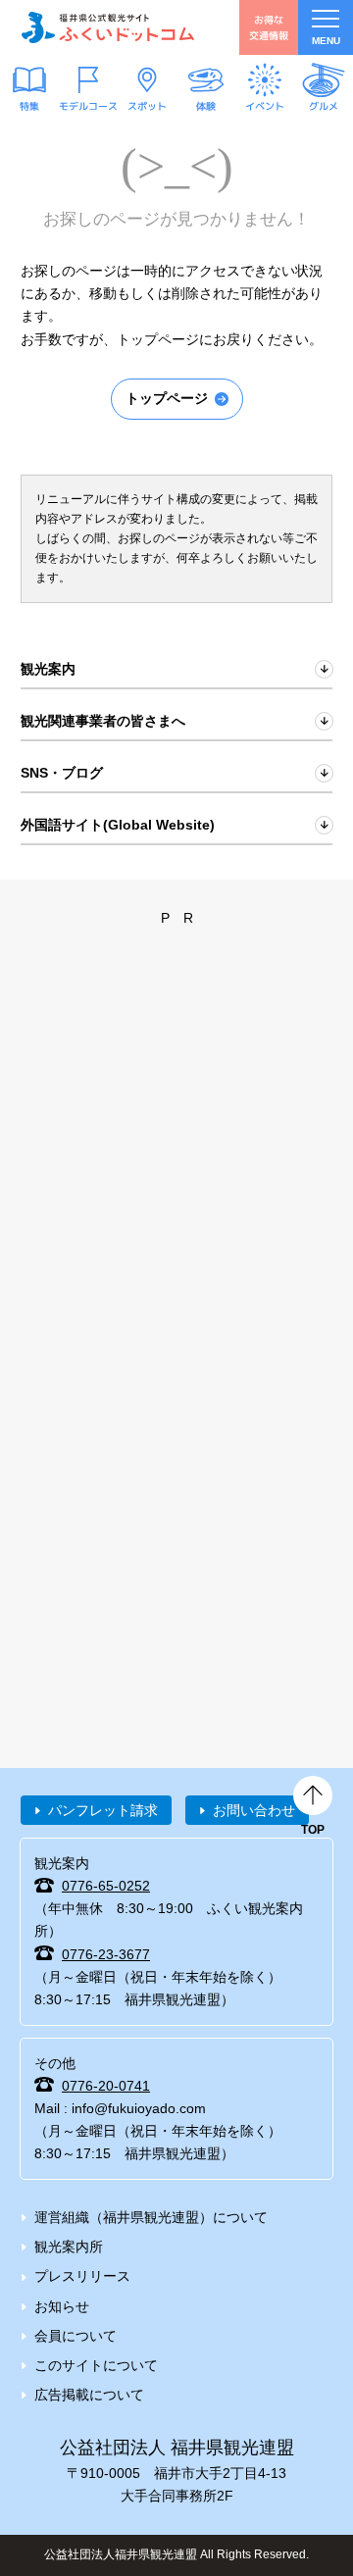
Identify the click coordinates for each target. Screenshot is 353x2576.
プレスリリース (82, 2276)
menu (326, 41)
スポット (147, 105)
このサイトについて (96, 2365)
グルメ (324, 105)
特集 (29, 105)
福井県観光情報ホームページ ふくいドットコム (108, 27)
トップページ (167, 398)
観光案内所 (69, 2247)
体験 (206, 105)
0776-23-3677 (106, 1954)
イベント (265, 105)
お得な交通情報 (269, 27)
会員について (76, 2336)
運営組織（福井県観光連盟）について (151, 2217)
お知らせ (62, 2306)
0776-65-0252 (106, 1886)
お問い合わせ (254, 1810)
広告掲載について (89, 2395)
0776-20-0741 (106, 2086)
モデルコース (88, 105)
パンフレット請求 (103, 1810)
